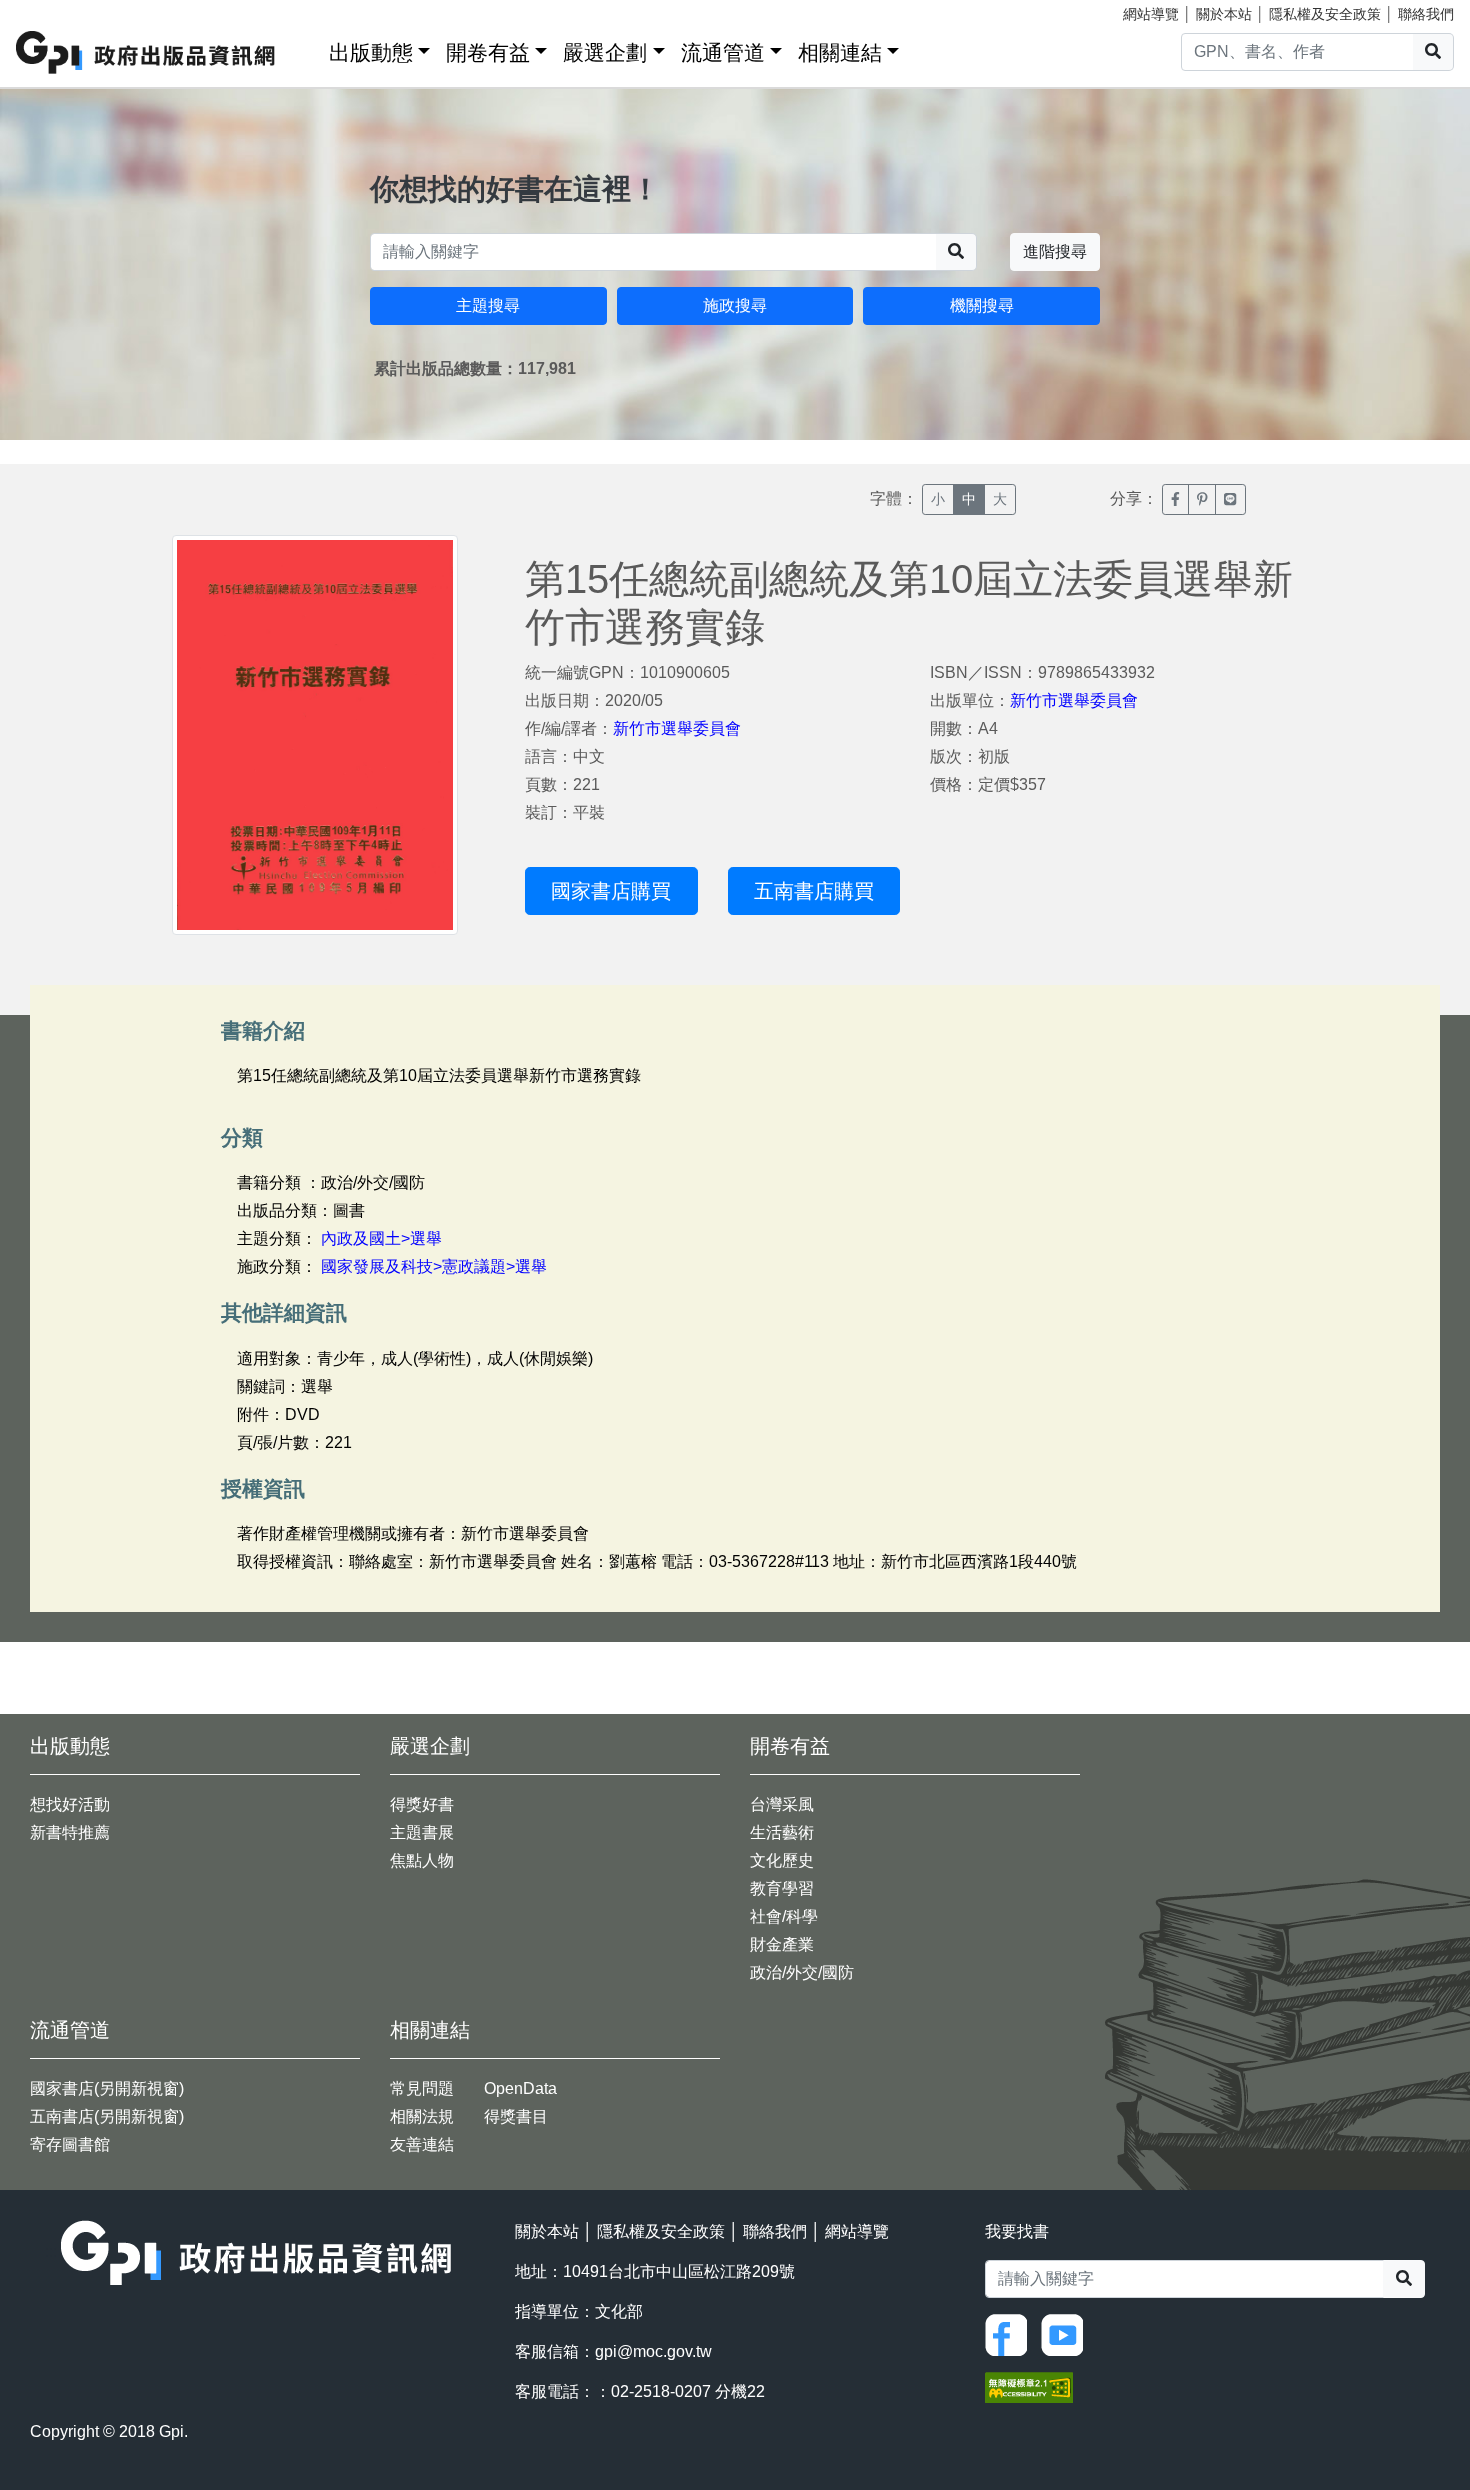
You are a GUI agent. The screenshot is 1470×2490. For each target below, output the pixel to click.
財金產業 (782, 1944)
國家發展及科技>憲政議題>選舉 (434, 1266)
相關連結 (840, 52)
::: (307, 48)
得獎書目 (516, 2116)
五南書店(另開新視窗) (107, 2116)
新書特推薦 (70, 1832)
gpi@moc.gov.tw (653, 2351)
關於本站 (1224, 14)
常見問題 (422, 2088)
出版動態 (371, 52)
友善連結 (422, 2144)
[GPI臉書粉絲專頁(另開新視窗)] (1011, 2333)
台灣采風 (782, 1804)
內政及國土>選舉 (381, 1238)
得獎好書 (422, 1804)
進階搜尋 (1055, 251)
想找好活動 (70, 1804)
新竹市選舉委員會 (677, 728)
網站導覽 (1151, 14)
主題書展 (422, 1832)
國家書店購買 (611, 891)
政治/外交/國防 (802, 1972)
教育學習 (782, 1888)
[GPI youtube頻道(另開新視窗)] (1067, 2333)
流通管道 (723, 52)
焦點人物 (422, 1860)
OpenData (520, 2088)
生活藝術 (782, 1832)
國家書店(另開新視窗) (107, 2088)
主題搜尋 (488, 305)
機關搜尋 (982, 305)
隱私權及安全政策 (1325, 14)
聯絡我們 (1426, 14)
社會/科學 (784, 1916)
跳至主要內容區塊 (56, 10)
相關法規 (422, 2116)
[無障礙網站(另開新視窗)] (1029, 2385)
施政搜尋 (735, 305)
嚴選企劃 (605, 52)
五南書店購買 (814, 891)
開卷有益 (488, 52)
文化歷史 (782, 1860)
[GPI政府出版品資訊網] (146, 52)
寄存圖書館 (70, 2144)
